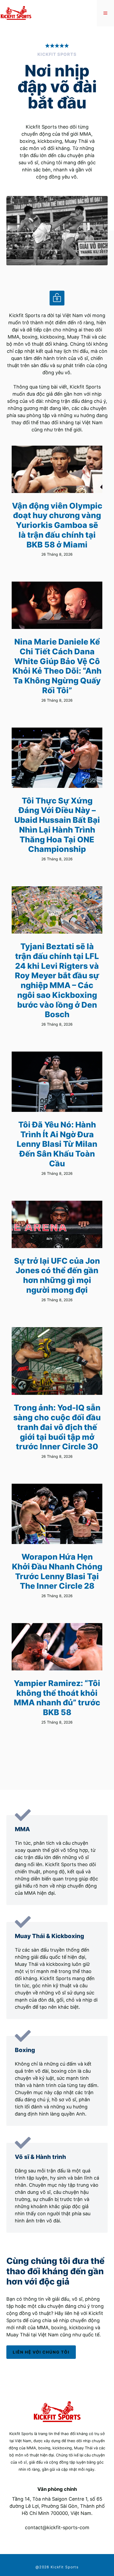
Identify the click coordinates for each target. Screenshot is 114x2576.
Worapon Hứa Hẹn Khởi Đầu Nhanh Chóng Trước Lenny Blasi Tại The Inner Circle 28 (57, 1571)
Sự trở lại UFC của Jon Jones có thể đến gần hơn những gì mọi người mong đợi (57, 1275)
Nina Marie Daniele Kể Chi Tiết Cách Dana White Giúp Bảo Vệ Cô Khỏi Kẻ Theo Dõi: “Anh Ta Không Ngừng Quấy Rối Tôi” (57, 666)
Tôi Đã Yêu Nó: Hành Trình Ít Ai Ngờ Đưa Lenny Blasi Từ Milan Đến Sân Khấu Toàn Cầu (57, 1144)
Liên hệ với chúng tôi (41, 2352)
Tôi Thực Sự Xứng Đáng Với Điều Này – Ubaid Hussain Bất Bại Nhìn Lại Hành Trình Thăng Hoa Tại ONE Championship (57, 825)
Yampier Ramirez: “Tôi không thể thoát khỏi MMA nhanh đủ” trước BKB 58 (57, 1698)
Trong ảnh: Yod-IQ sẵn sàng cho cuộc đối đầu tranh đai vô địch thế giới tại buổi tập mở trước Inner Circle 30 (57, 1427)
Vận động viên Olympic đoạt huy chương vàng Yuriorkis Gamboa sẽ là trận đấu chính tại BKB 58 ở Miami (57, 525)
